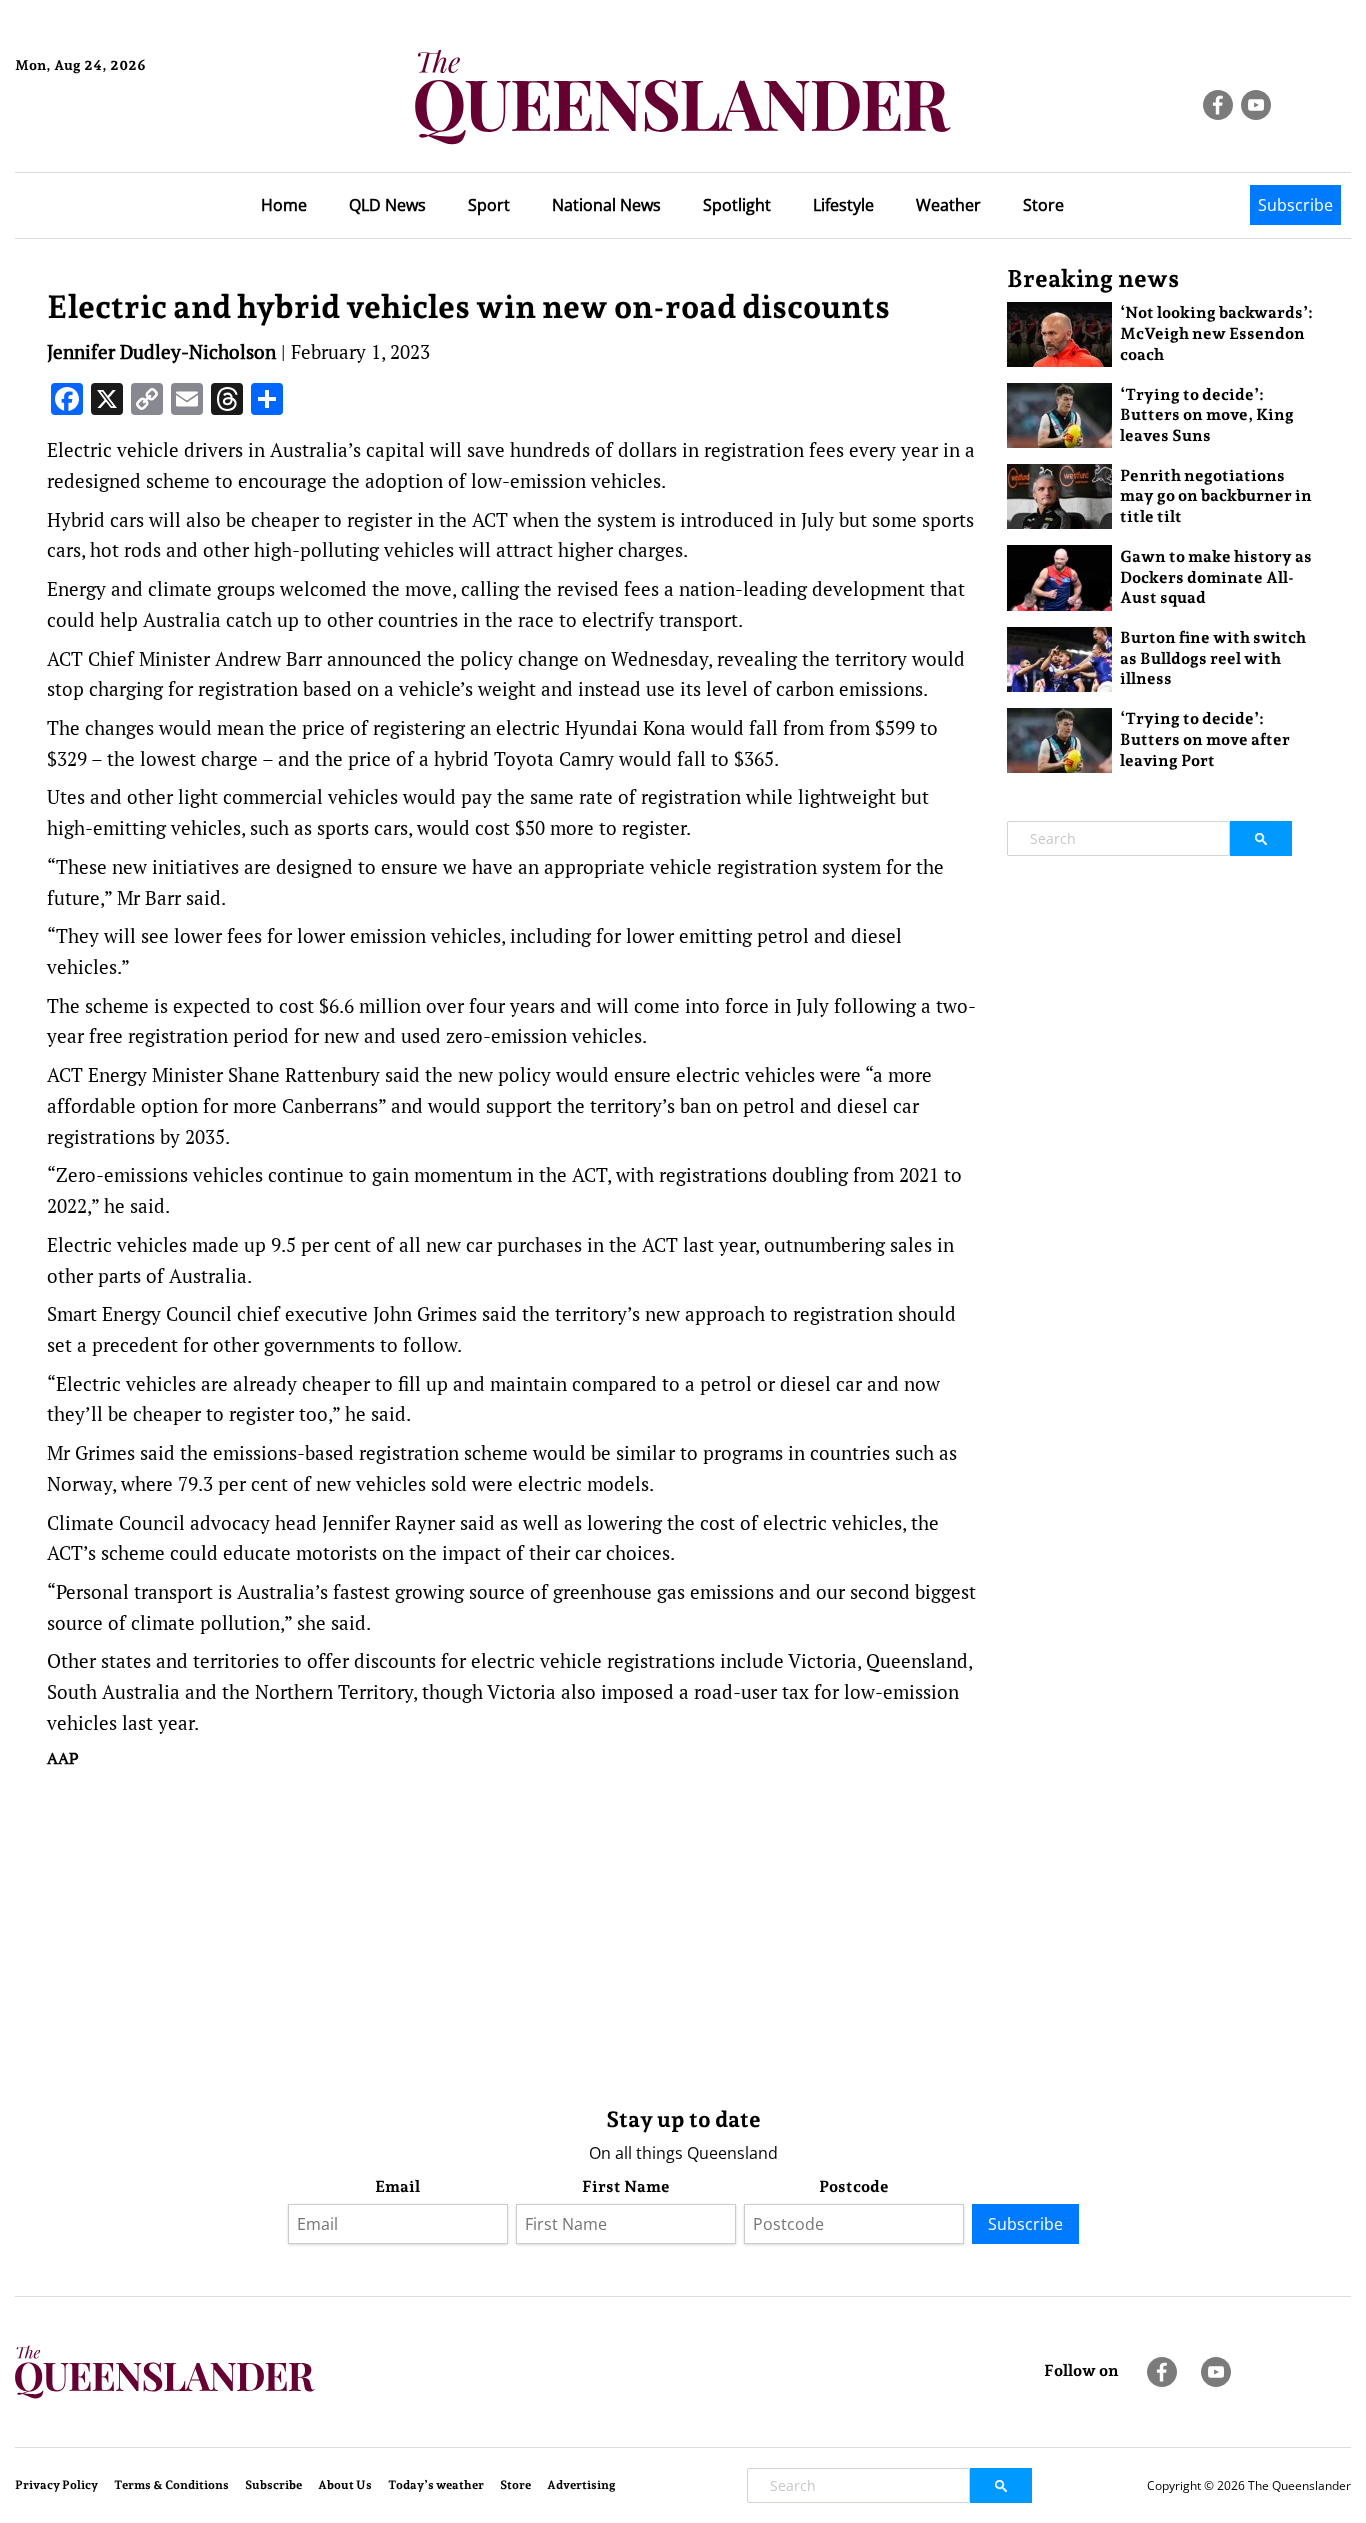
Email (397, 2186)
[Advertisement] (512, 1933)
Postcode (854, 2186)
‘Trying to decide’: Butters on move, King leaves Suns (1207, 415)
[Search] (1261, 838)
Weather (948, 205)
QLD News (387, 205)
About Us (345, 2485)
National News (606, 205)
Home (284, 205)
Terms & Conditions (171, 2485)
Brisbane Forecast (111, 133)
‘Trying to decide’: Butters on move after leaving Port (1205, 739)
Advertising (581, 2485)
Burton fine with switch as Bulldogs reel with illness (1213, 658)
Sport (489, 205)
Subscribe (1295, 205)
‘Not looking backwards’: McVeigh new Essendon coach (1216, 333)
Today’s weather (436, 2485)
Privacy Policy (56, 2485)
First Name (626, 2186)
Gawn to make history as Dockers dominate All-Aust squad (1216, 577)
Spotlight (737, 205)
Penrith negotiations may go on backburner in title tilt (1216, 496)
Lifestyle (843, 205)
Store (1043, 205)
